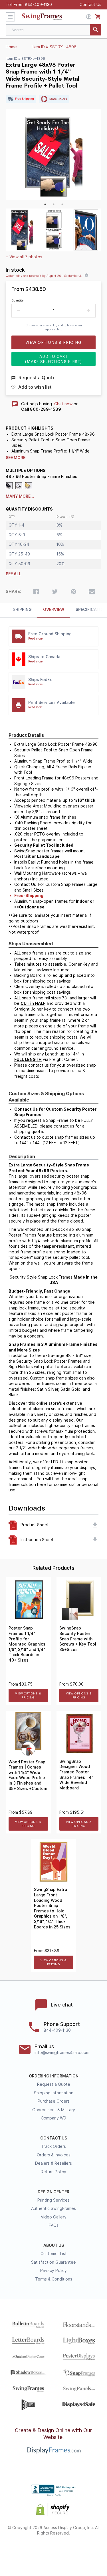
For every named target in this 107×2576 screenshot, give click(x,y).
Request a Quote (54, 2084)
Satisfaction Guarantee (53, 2262)
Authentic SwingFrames (53, 2208)
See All (13, 574)
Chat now (63, 404)
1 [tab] (45, 204)
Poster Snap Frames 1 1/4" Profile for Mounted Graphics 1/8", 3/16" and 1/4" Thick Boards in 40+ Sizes (27, 1644)
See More (16, 458)
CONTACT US (54, 2138)
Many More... (20, 496)
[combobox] (53, 30)
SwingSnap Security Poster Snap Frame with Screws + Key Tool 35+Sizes (78, 1639)
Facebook (23, 2552)
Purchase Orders (54, 2101)
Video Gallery (54, 2217)
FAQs (54, 2225)
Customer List (54, 2254)
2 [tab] (54, 204)
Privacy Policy (53, 2271)
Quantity (18, 300)
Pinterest (53, 2552)
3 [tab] (62, 204)
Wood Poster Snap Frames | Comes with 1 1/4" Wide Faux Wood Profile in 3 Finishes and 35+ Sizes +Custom (28, 1775)
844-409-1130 (38, 5)
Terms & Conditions (54, 2279)
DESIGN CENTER (53, 2192)
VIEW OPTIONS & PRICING (28, 1695)
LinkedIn (69, 2552)
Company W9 (53, 2118)
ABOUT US (54, 2245)
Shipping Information (54, 2093)
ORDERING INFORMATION (54, 2076)
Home (11, 47)
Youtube (84, 2552)
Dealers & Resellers (53, 2163)
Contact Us (90, 5)
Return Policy (53, 2172)
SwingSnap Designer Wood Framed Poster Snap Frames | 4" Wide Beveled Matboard (76, 1775)
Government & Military (54, 2110)
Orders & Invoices (54, 2155)
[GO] (96, 30)
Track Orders (53, 2146)
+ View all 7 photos (24, 257)
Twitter (38, 2552)
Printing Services (53, 2200)
